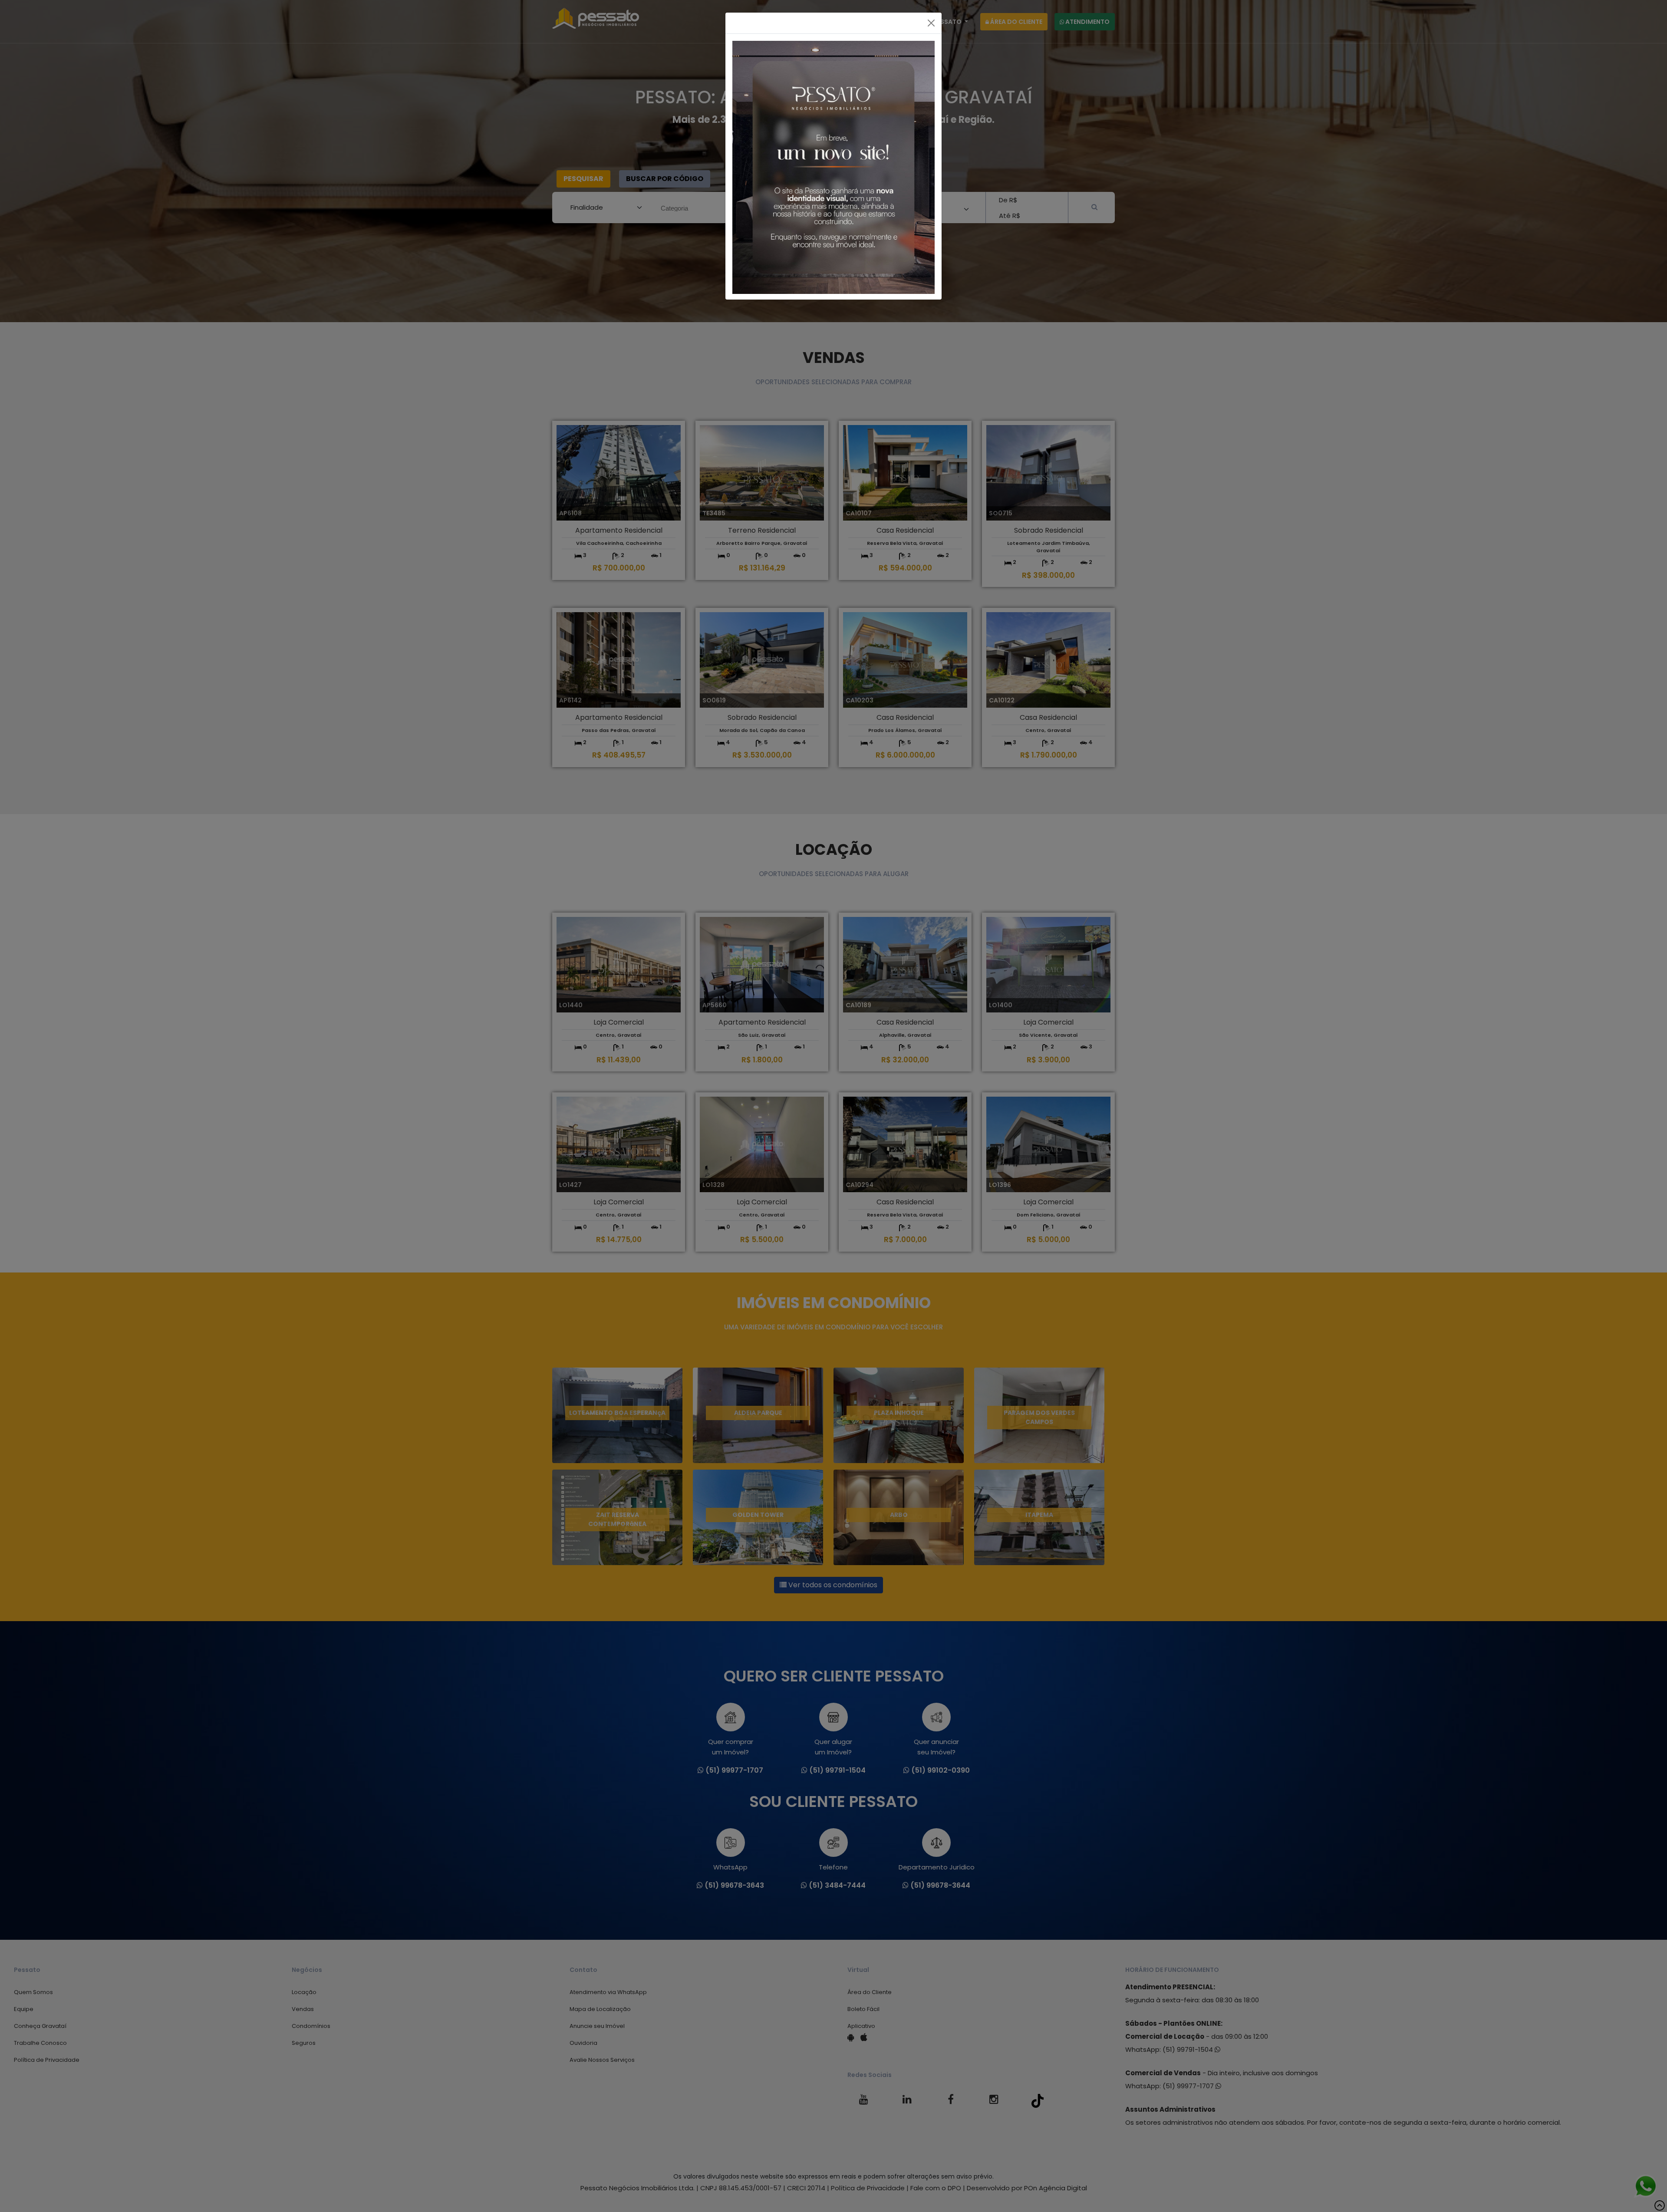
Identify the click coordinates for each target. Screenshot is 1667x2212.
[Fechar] (931, 23)
